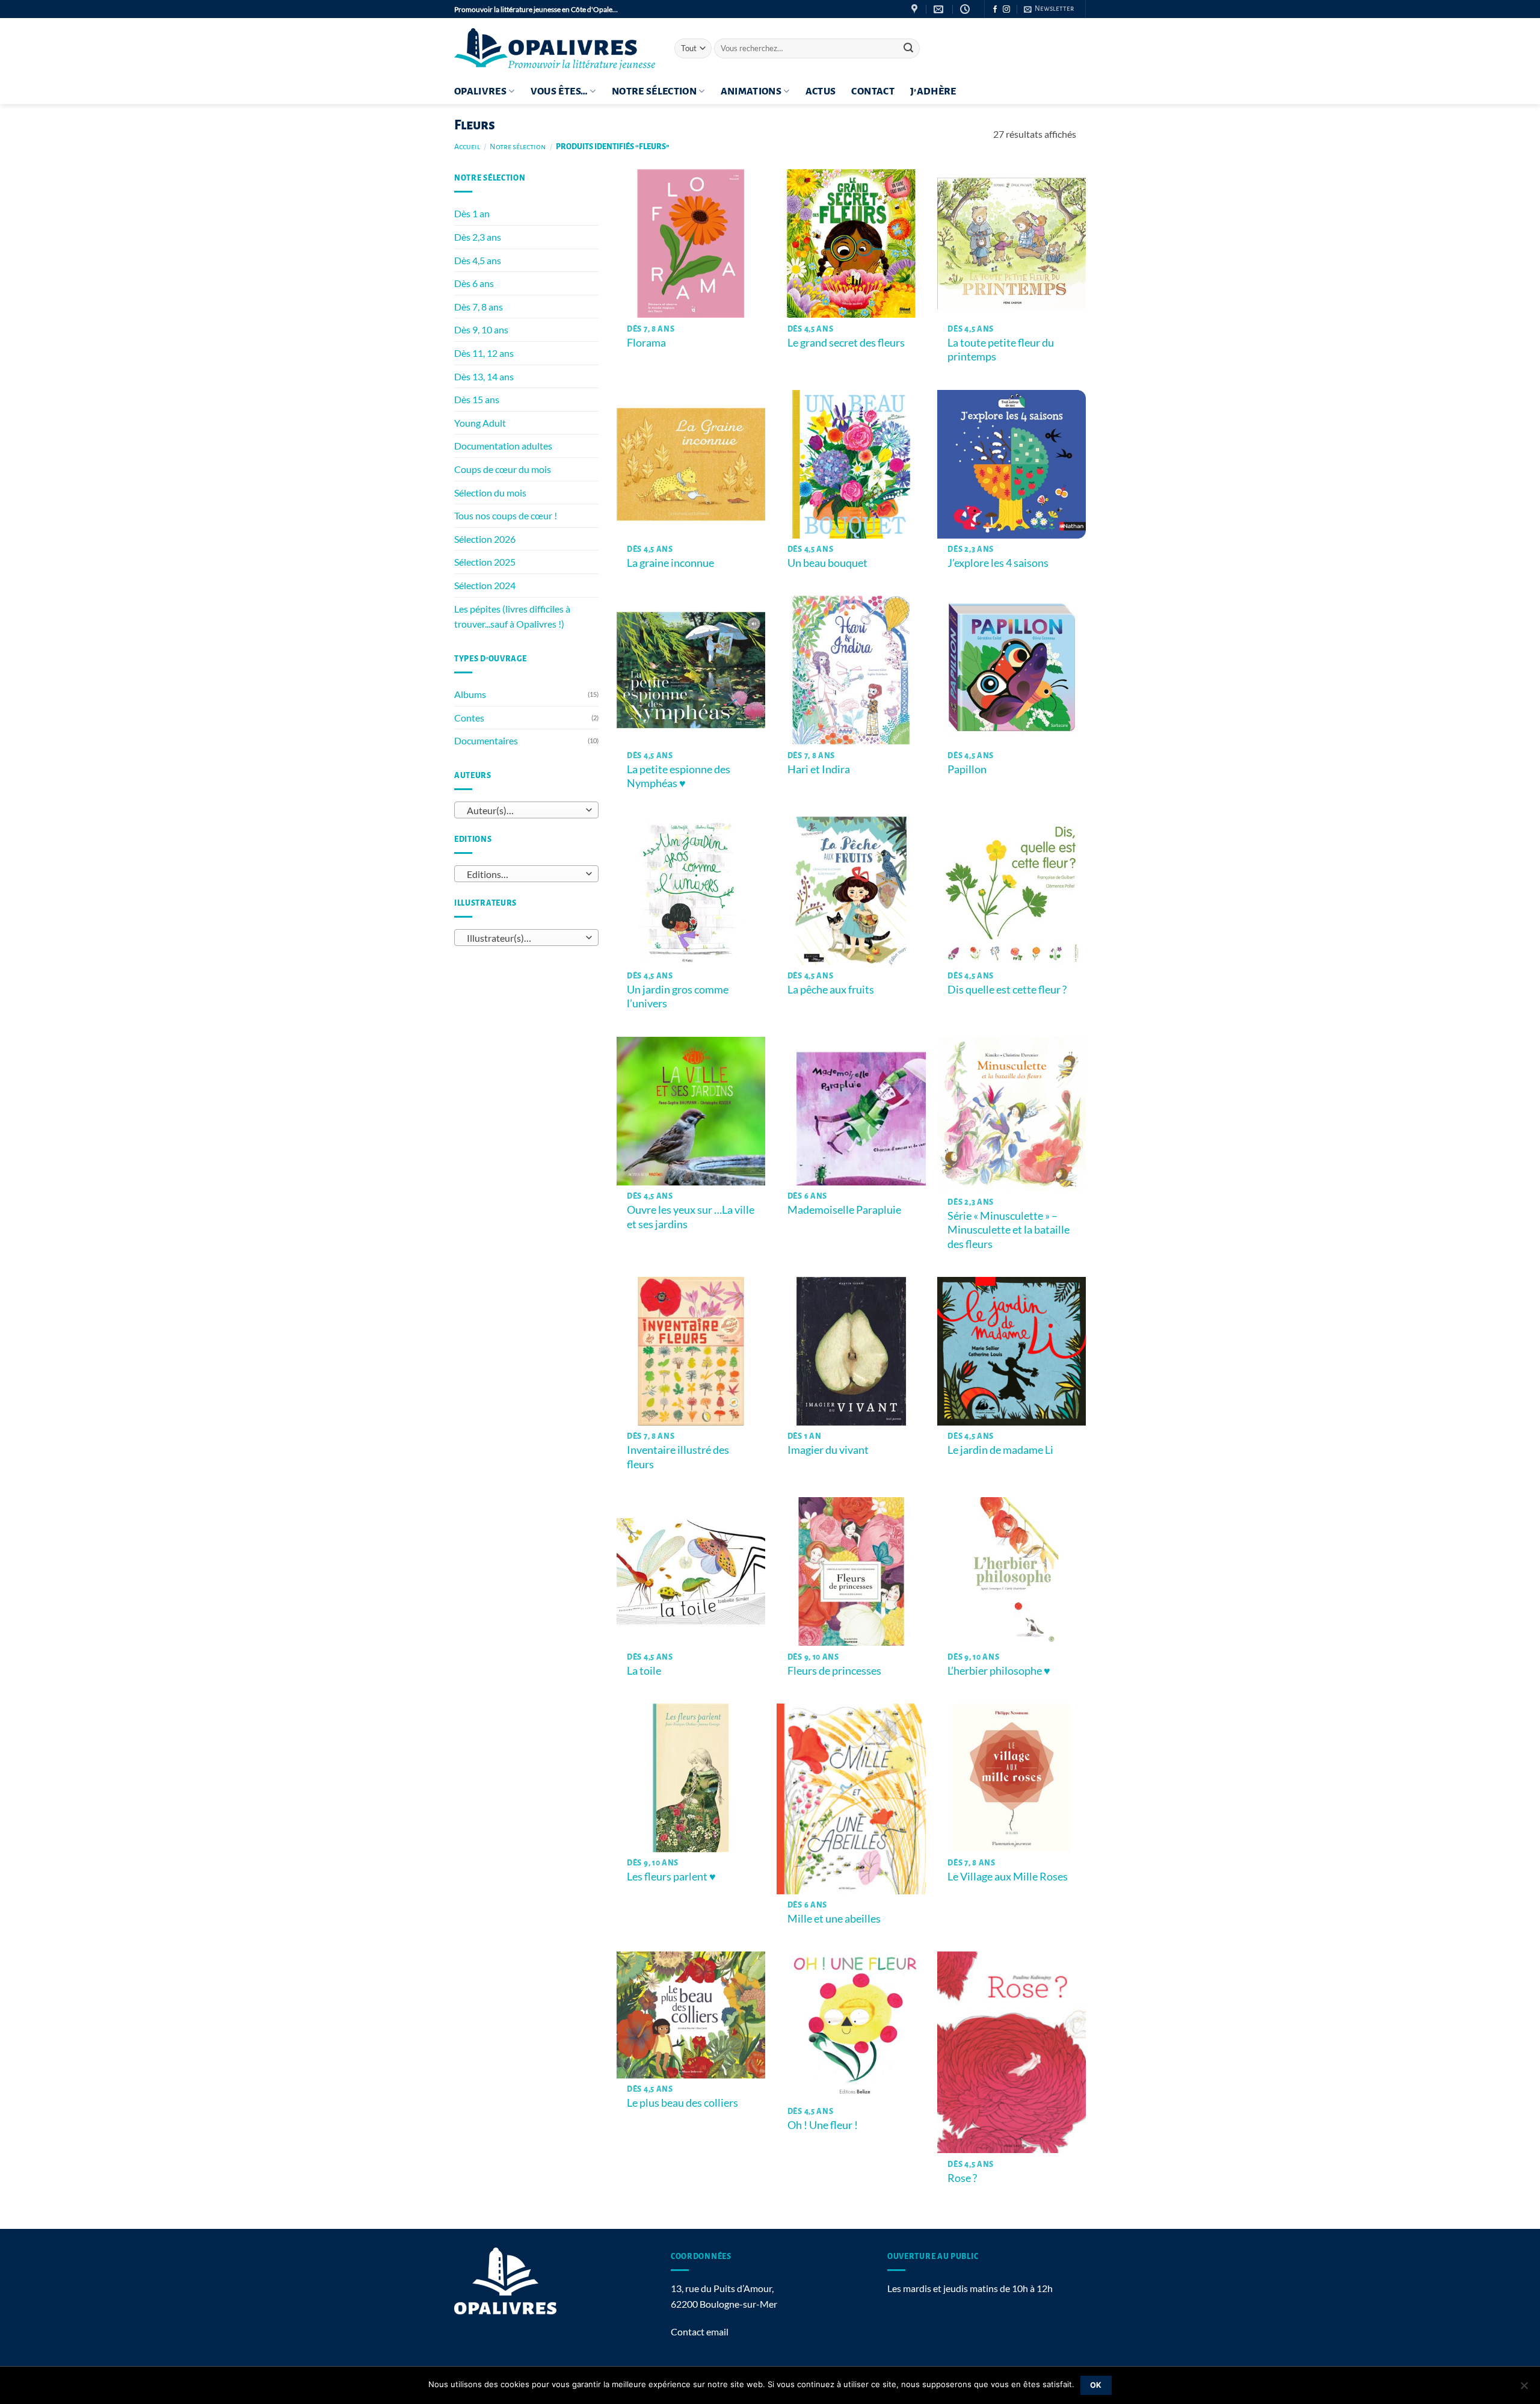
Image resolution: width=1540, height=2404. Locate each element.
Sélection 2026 (485, 539)
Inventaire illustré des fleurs (678, 1457)
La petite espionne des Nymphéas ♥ (679, 776)
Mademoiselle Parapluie (844, 1210)
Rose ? (962, 2178)
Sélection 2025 (485, 562)
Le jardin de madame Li (1000, 1450)
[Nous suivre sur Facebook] (995, 10)
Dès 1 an (472, 213)
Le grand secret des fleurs (846, 342)
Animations (751, 91)
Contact (873, 91)
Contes (469, 718)
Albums (470, 694)
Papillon (967, 769)
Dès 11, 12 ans (484, 353)
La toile (644, 1670)
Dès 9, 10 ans (481, 329)
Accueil (467, 147)
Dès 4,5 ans (478, 260)
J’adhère (933, 91)
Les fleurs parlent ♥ (671, 1876)
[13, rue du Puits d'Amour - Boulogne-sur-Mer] (916, 9)
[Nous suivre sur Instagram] (1006, 10)
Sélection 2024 (485, 585)
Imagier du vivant (828, 1450)
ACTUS (821, 91)
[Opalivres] (555, 48)
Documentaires (486, 740)
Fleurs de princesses (834, 1670)
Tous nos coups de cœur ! (506, 515)
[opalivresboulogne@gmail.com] (940, 9)
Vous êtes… (559, 91)
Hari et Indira (819, 769)
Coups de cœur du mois (503, 469)
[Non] (1524, 2389)
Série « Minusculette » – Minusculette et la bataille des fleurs (1009, 1230)
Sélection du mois (490, 493)
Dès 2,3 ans (478, 237)
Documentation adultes (503, 446)
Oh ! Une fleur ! (823, 2125)
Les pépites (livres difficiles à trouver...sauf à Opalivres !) (512, 616)
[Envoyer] (908, 49)
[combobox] (526, 810)
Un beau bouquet (827, 563)
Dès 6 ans (474, 283)
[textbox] (524, 811)
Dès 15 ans (477, 399)
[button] (1049, 9)
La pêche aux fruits (831, 989)
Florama (646, 342)
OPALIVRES (480, 91)
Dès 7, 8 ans (479, 307)
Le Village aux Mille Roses (1008, 1876)
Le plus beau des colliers (682, 2103)
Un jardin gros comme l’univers (678, 996)
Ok (1096, 2385)
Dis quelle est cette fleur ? (1007, 989)
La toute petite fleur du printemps (1001, 349)
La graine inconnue (670, 563)
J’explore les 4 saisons (998, 563)
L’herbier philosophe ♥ (999, 1670)
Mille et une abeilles (834, 1918)
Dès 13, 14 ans (484, 376)
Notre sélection (654, 91)
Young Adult (480, 423)
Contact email (700, 2331)
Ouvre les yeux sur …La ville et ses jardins (691, 1216)
